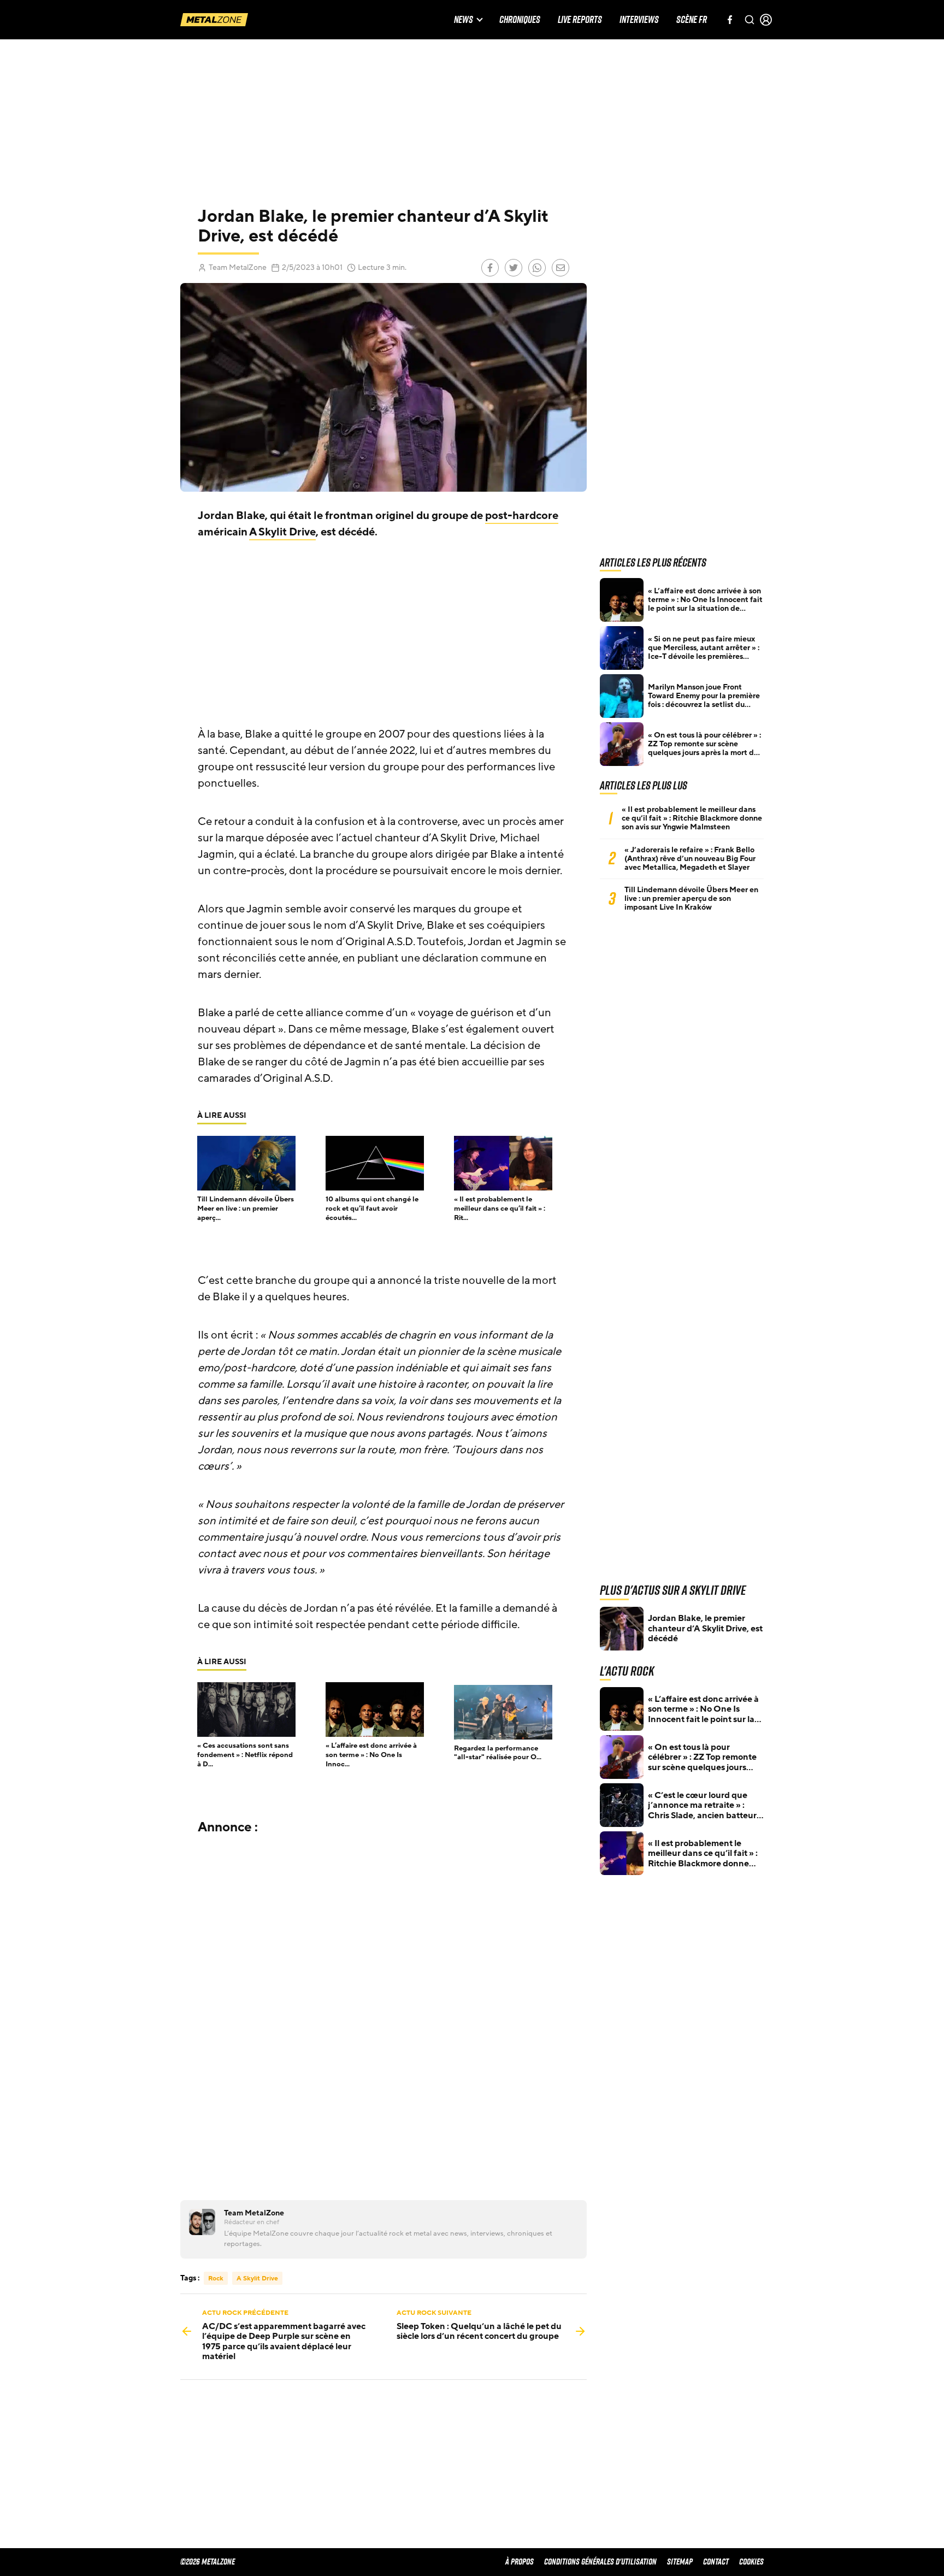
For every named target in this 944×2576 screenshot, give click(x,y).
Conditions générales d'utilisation (600, 2562)
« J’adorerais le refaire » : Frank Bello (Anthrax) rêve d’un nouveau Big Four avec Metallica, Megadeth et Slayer (690, 859)
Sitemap (680, 2562)
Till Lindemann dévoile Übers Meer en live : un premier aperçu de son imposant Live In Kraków (691, 899)
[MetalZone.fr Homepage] (214, 20)
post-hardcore (522, 516)
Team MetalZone (238, 267)
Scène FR (692, 20)
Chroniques (520, 20)
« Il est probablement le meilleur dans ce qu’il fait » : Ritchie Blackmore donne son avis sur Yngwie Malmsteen (692, 818)
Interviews (639, 20)
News (464, 20)
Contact (716, 2562)
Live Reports (580, 20)
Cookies (751, 2562)
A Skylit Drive (282, 532)
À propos (520, 2562)
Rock (216, 2278)
